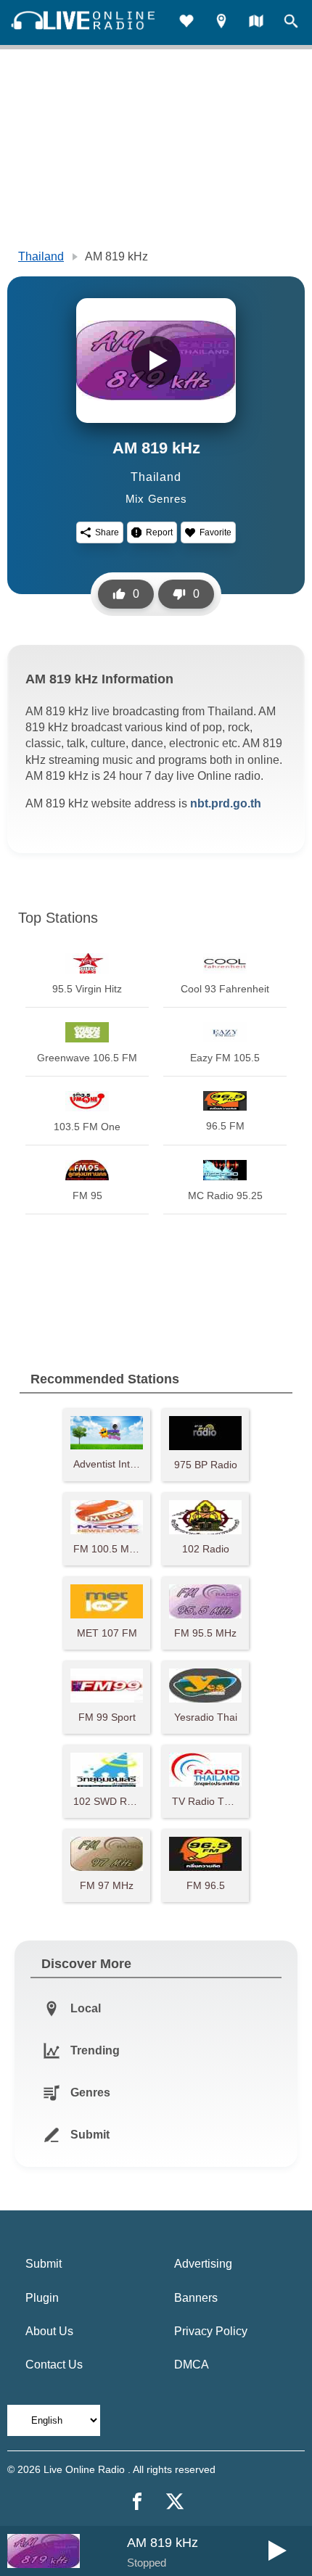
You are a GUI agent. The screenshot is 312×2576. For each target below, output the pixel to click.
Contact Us (54, 2365)
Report (159, 532)
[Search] (291, 23)
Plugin (42, 2298)
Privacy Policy (211, 2331)
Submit (44, 2264)
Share (107, 532)
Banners (196, 2298)
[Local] (221, 23)
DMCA (192, 2365)
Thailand (41, 256)
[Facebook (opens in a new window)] (137, 2501)
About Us (49, 2331)
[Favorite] (186, 23)
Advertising (203, 2264)
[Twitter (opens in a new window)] (175, 2501)
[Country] (256, 23)
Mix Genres (156, 499)
